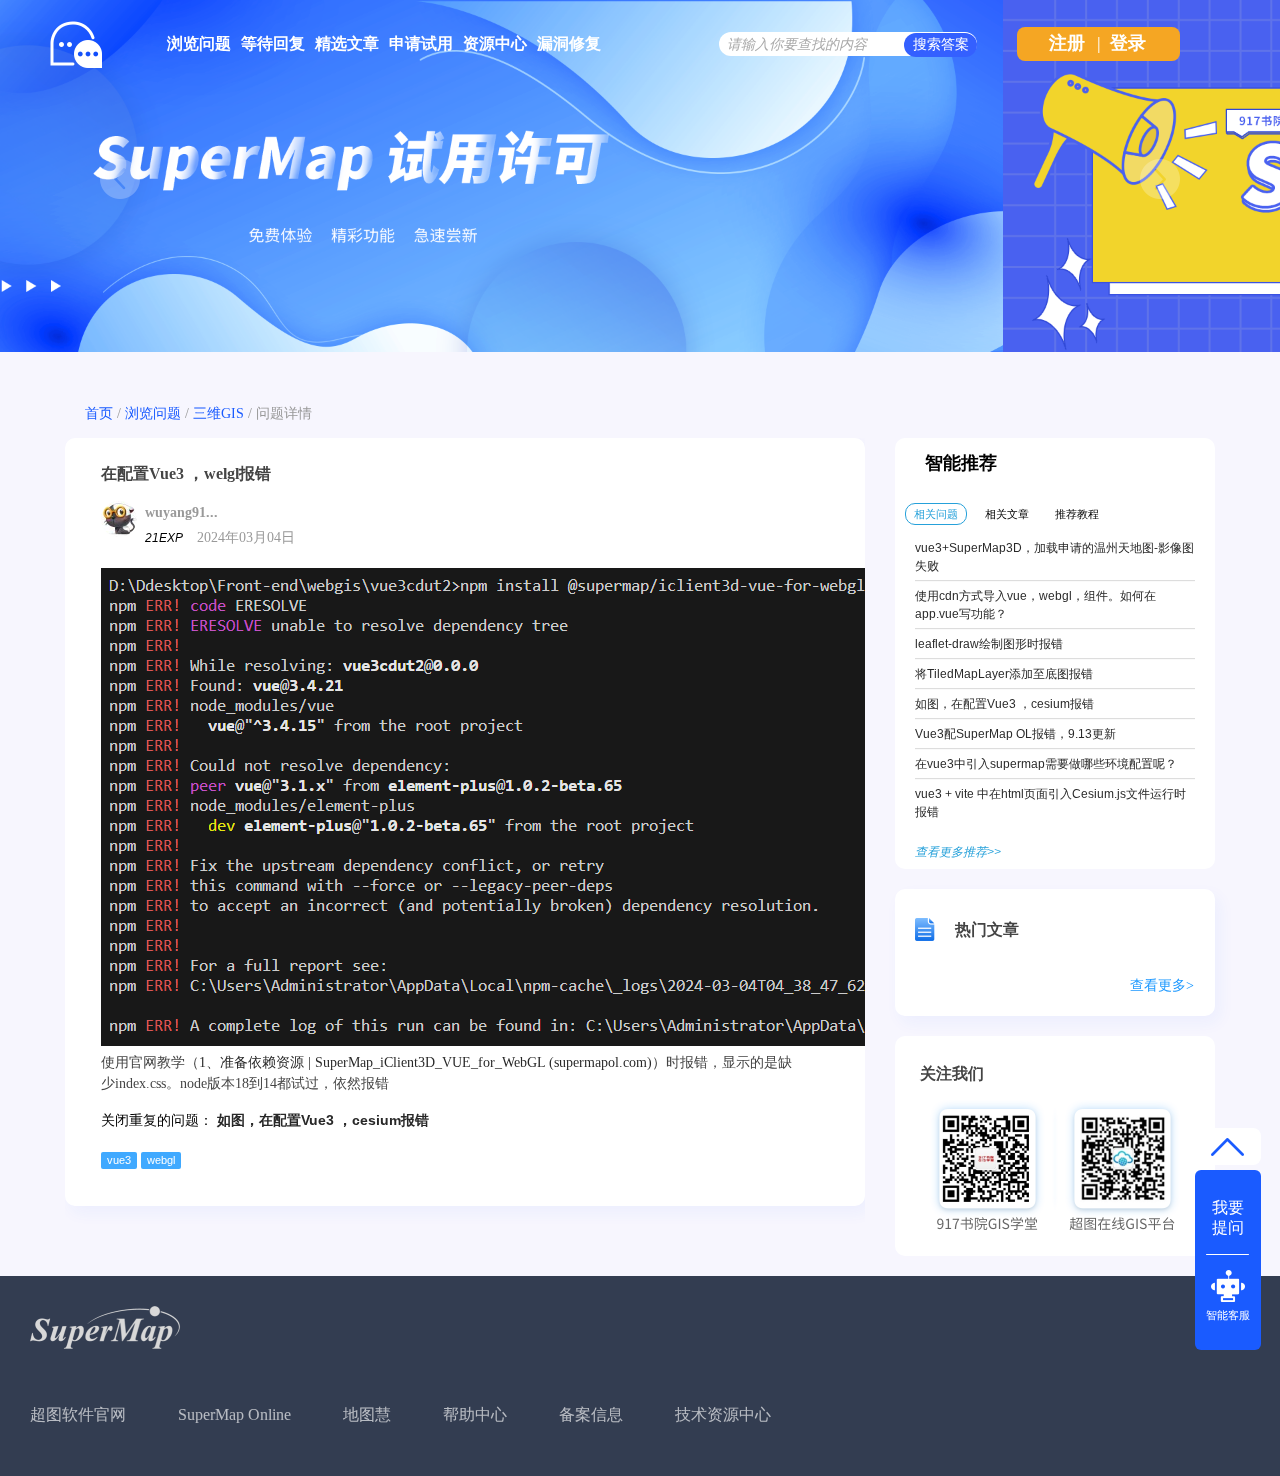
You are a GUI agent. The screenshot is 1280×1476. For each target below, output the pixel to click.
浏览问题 (199, 43)
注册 (1067, 43)
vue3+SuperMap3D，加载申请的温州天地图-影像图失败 (1054, 557)
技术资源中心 (723, 1414)
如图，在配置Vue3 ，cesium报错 (323, 1120)
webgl (161, 1160)
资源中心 (495, 43)
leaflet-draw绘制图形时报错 (989, 644)
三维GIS (218, 413)
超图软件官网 (78, 1414)
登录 (1128, 43)
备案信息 (591, 1414)
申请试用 (421, 43)
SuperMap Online (234, 1414)
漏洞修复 (569, 43)
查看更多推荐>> (958, 852)
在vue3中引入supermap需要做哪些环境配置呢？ (1046, 764)
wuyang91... (181, 512)
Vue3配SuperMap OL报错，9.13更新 (1015, 734)
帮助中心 (475, 1414)
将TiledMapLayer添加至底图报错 (1004, 674)
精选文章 (347, 43)
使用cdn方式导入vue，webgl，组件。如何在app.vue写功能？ (1035, 605)
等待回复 (273, 43)
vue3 (119, 1160)
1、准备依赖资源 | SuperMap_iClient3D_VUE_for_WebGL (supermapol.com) (425, 1062)
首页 (99, 413)
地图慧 (367, 1414)
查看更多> (1162, 985)
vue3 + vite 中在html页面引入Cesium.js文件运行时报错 (1050, 803)
